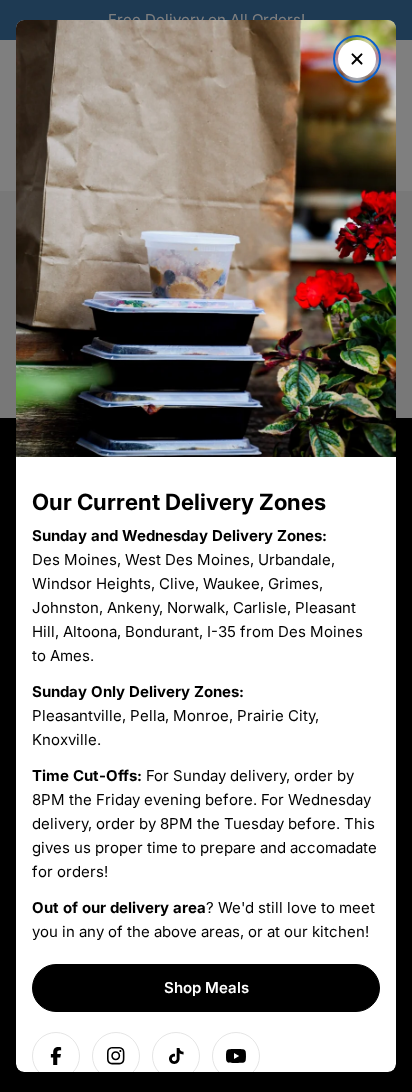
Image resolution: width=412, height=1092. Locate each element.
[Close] (357, 59)
